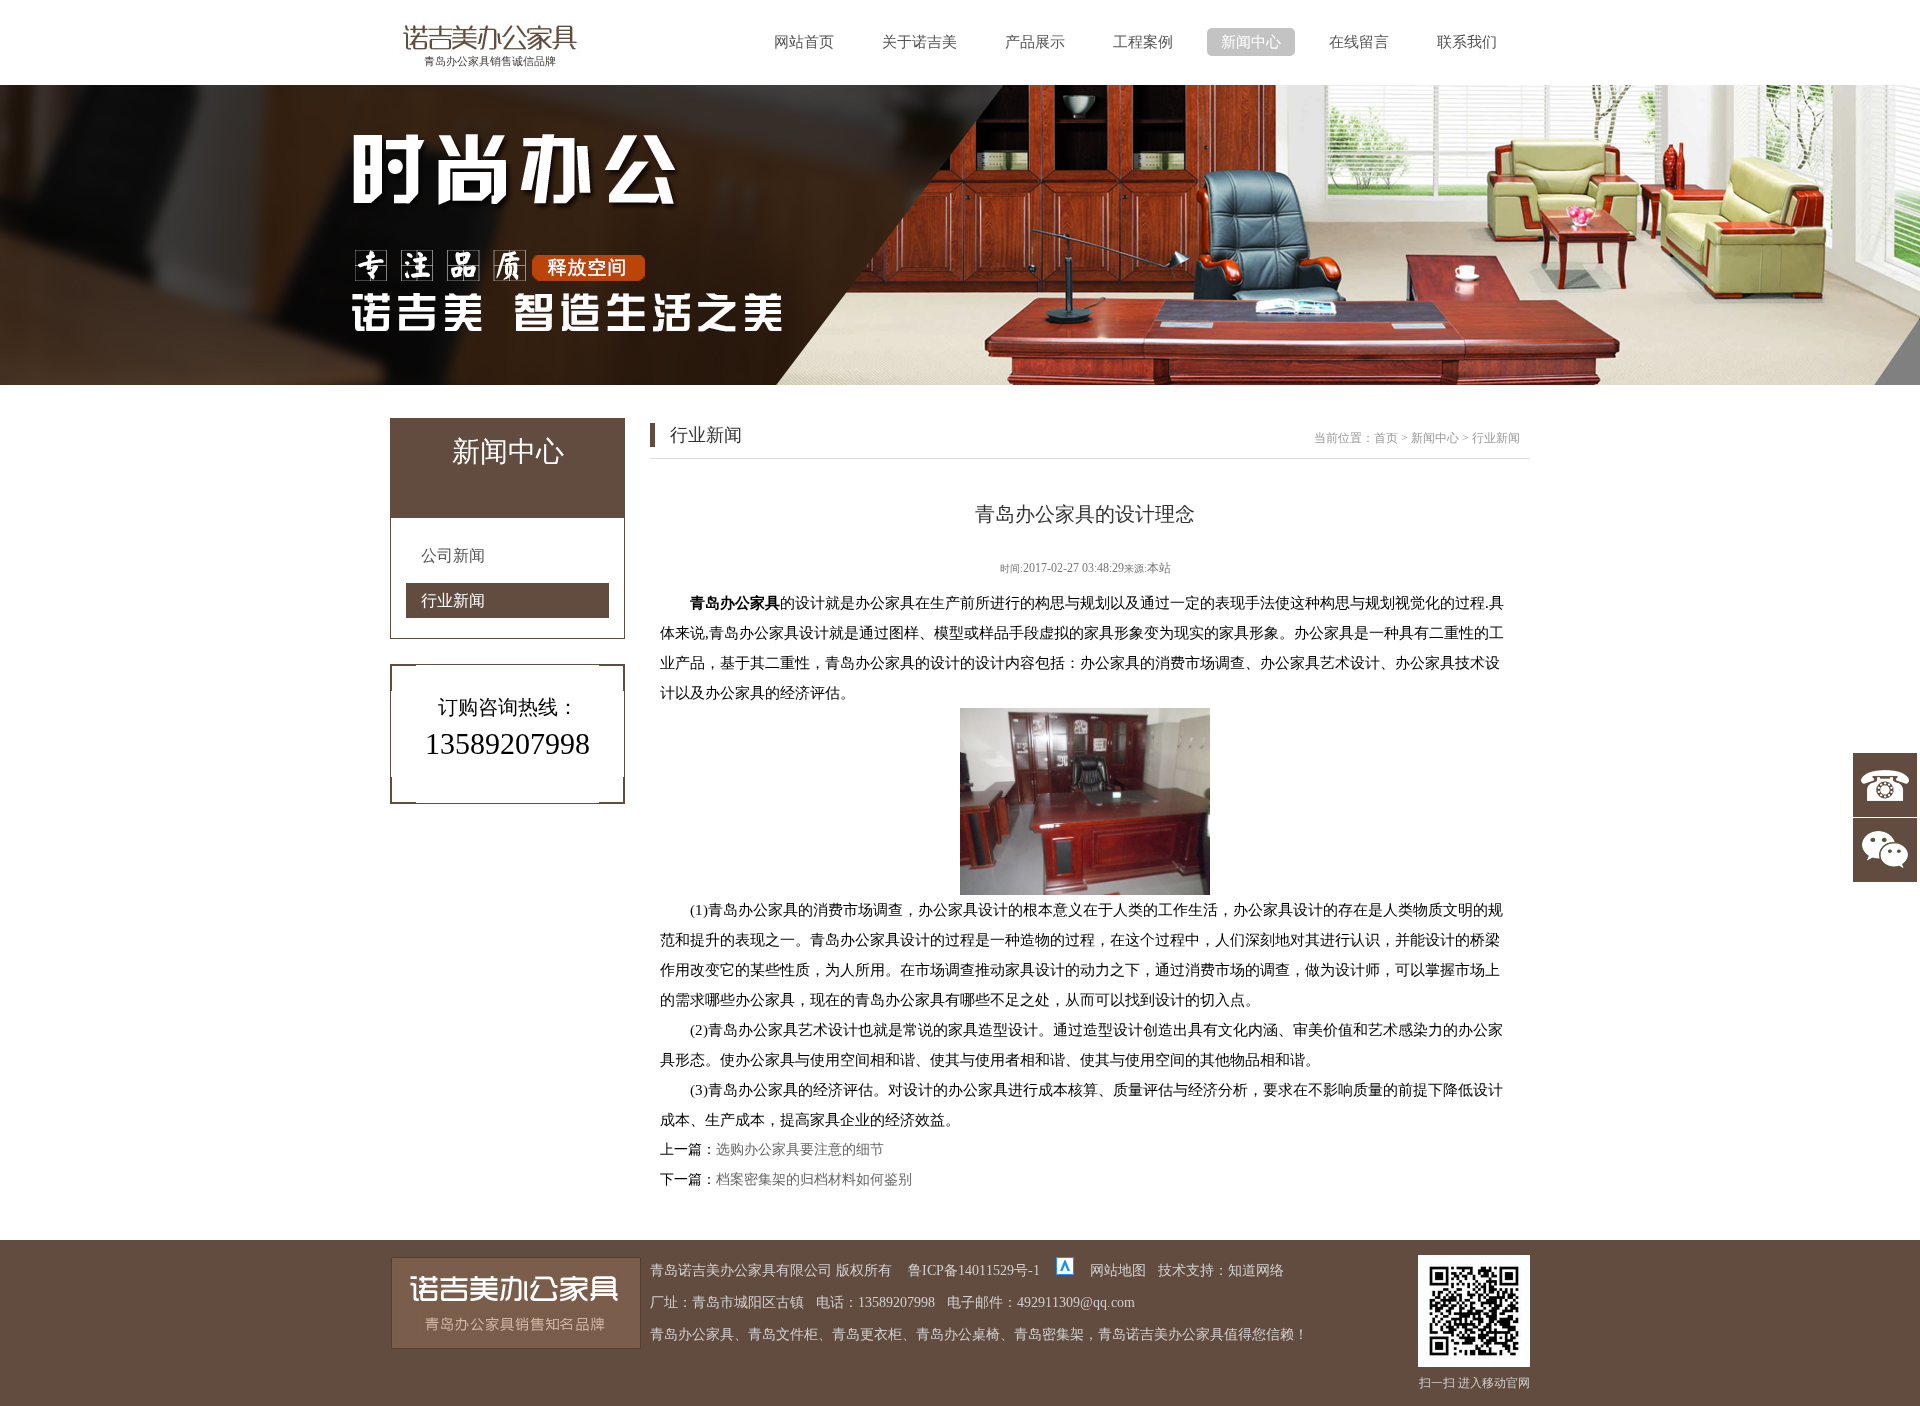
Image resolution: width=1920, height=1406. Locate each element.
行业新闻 (453, 600)
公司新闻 (453, 555)
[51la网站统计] (1065, 1270)
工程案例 (1143, 42)
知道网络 (1256, 1270)
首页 (1386, 438)
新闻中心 (1251, 42)
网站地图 (1118, 1270)
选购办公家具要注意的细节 (800, 1149)
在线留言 (1359, 42)
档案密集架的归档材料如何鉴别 (814, 1179)
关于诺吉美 (919, 42)
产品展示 (1035, 42)
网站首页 (804, 42)
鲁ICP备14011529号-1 (974, 1270)
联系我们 (1467, 42)
